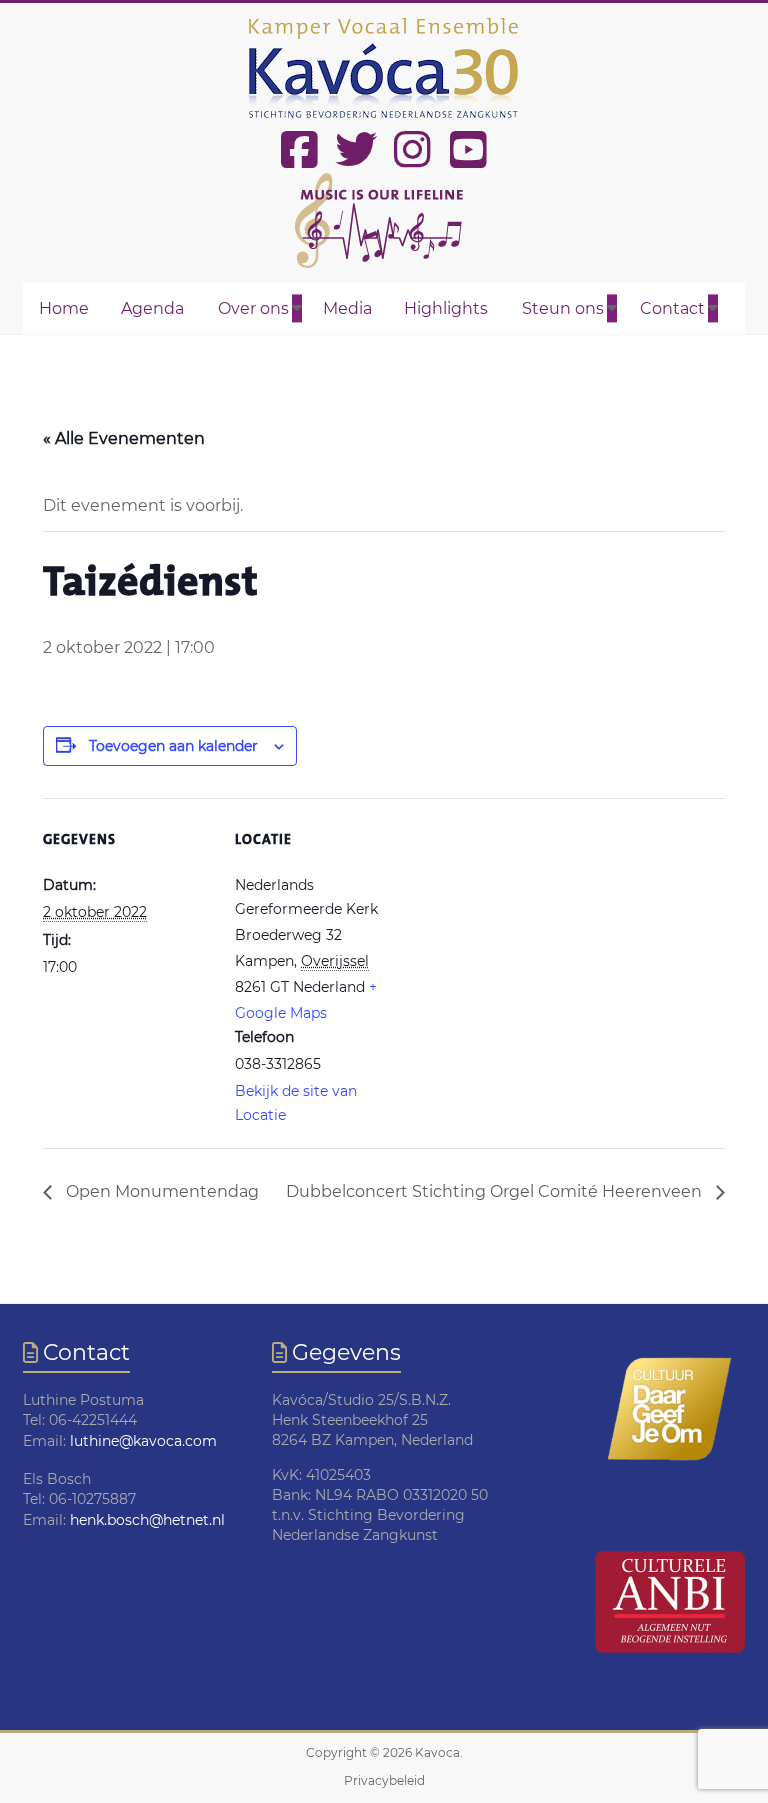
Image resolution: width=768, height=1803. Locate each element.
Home (64, 308)
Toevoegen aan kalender (173, 746)
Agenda (152, 308)
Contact (672, 308)
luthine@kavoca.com (143, 1441)
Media (347, 308)
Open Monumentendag (160, 1191)
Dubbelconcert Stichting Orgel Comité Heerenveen (496, 1191)
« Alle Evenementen (124, 438)
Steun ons (563, 308)
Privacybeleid (384, 1780)
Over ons (253, 308)
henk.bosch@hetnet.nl (147, 1520)
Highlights (446, 308)
